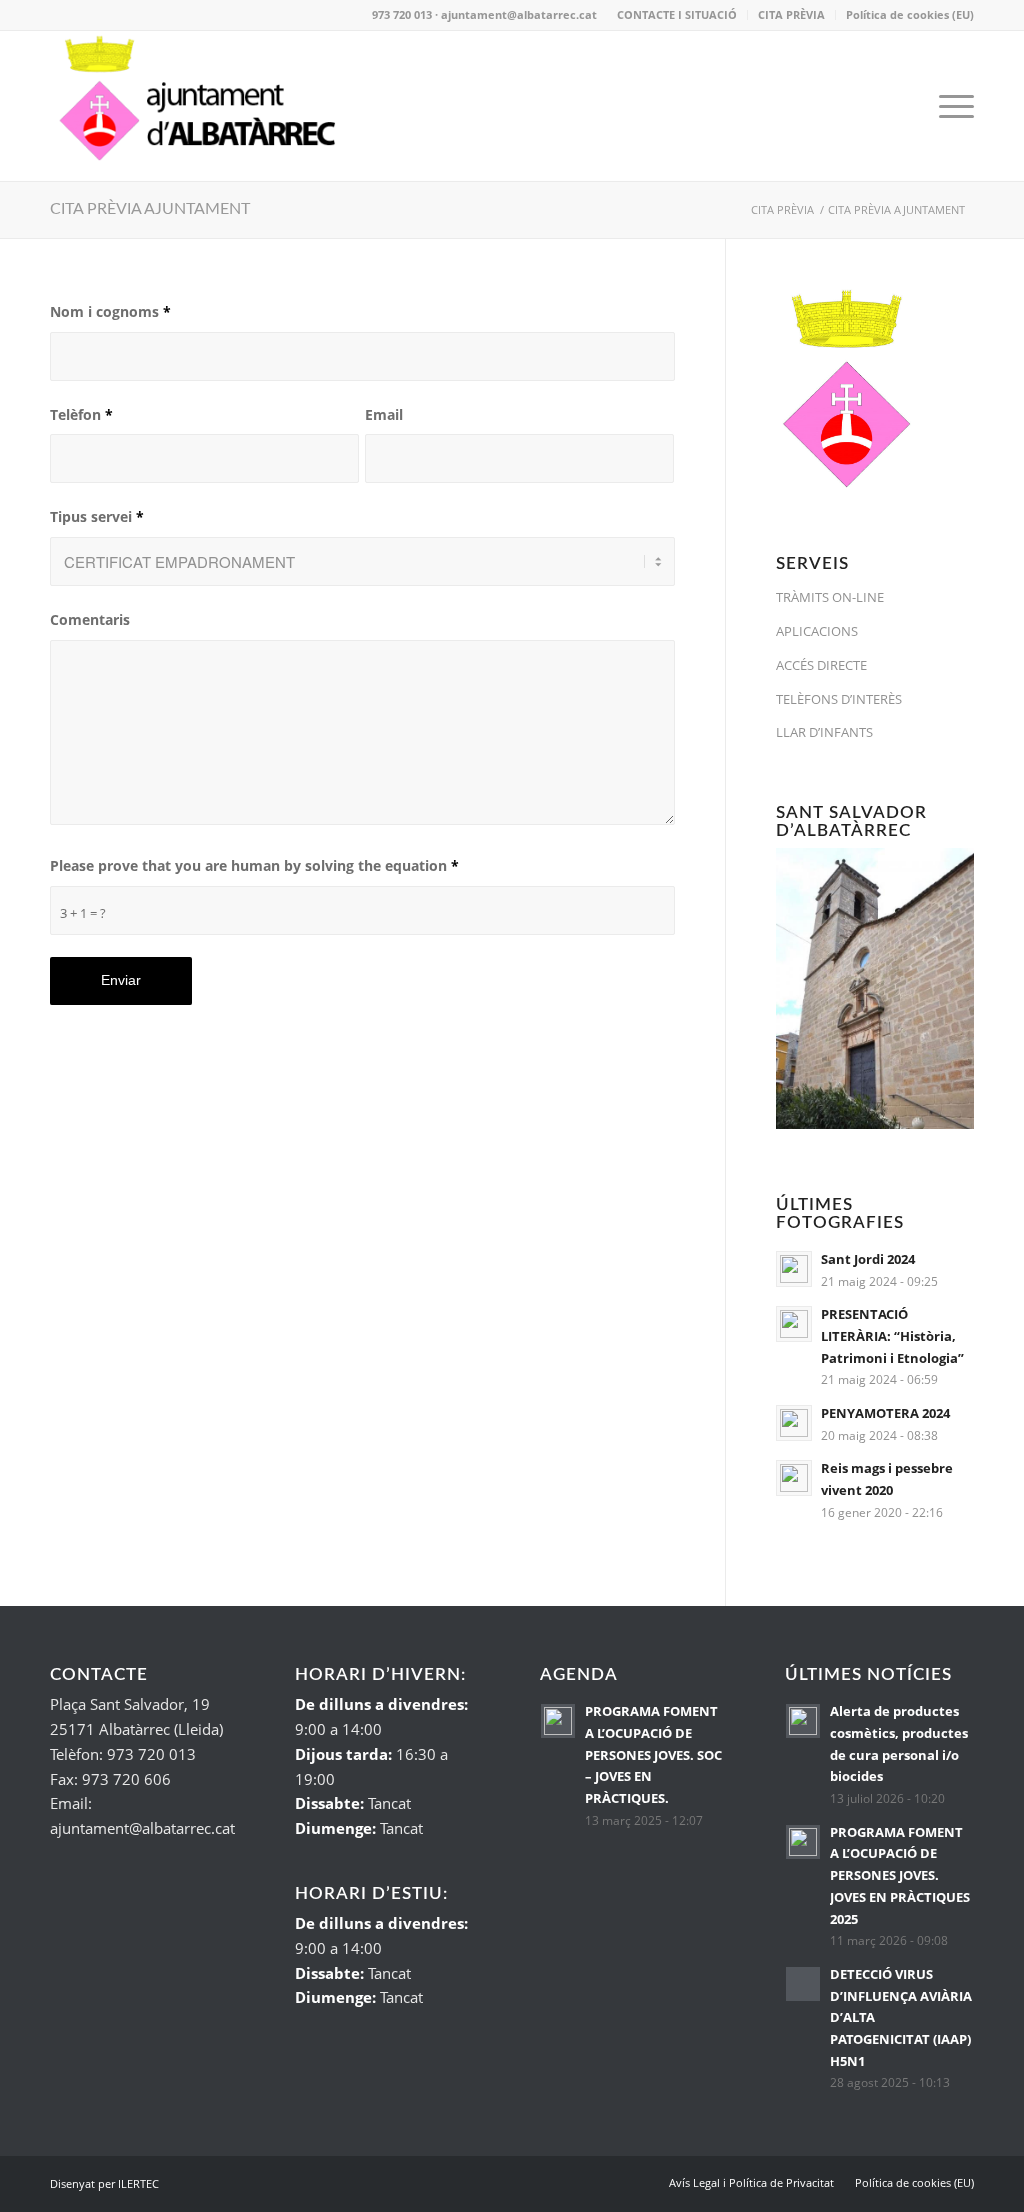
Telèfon (81, 414)
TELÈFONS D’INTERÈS (839, 699)
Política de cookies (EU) (910, 14)
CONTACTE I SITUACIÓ (677, 14)
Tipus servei (97, 516)
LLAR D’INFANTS (824, 732)
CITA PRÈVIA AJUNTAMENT (150, 209)
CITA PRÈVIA (791, 14)
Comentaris (90, 619)
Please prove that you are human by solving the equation (254, 865)
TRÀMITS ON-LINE (830, 597)
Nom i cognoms (110, 311)
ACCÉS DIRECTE (821, 665)
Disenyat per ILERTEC (104, 2183)
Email (384, 414)
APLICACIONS (817, 631)
